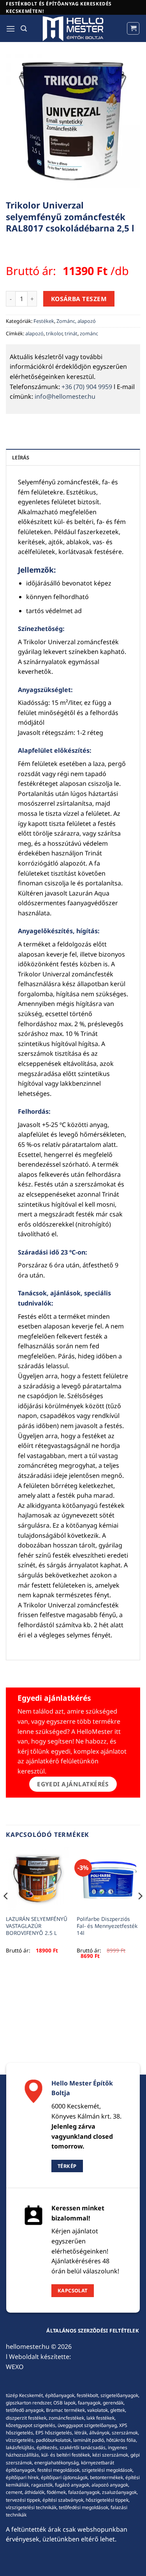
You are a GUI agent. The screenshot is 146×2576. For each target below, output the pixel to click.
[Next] (140, 1912)
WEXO (15, 2367)
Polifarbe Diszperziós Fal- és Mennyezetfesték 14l (107, 1926)
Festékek (44, 321)
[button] (11, 29)
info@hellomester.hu (65, 396)
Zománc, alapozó (76, 321)
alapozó (34, 333)
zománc (89, 333)
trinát (71, 333)
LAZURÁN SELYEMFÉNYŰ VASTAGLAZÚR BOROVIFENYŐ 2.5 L (37, 1926)
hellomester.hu (28, 2346)
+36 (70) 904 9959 (87, 387)
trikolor (54, 333)
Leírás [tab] (21, 457)
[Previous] (6, 1912)
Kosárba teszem (79, 299)
